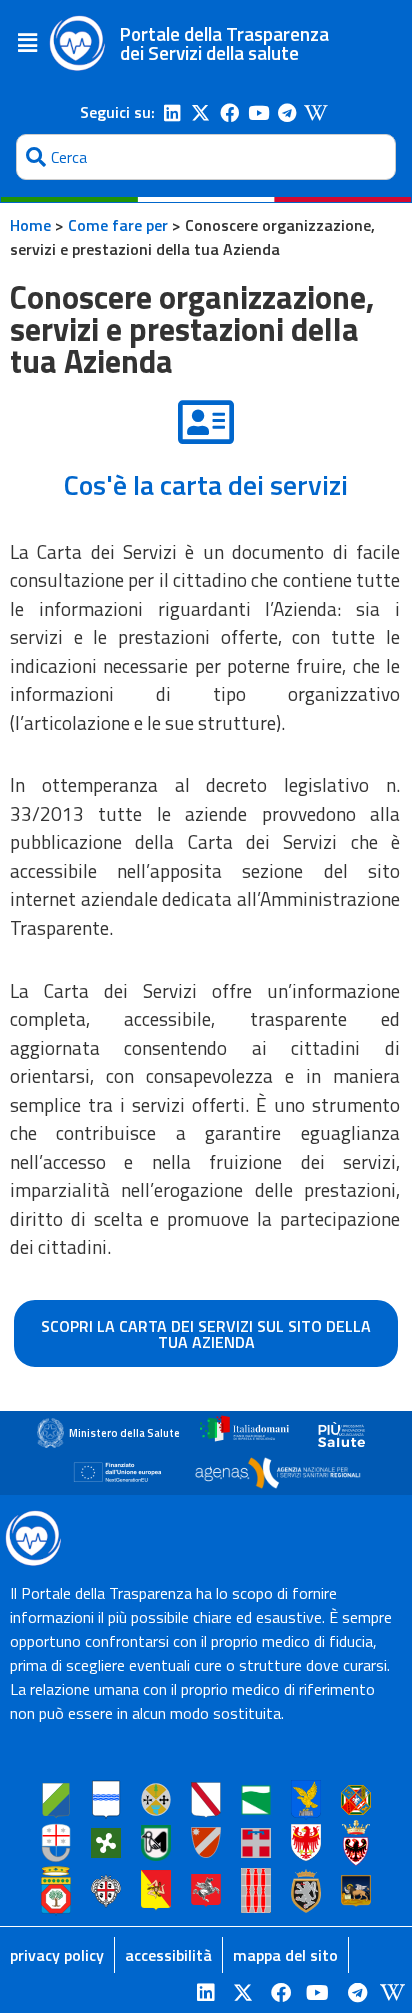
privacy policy (57, 1955)
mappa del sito (285, 1955)
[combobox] (206, 157)
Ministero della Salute (124, 1433)
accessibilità (168, 1955)
